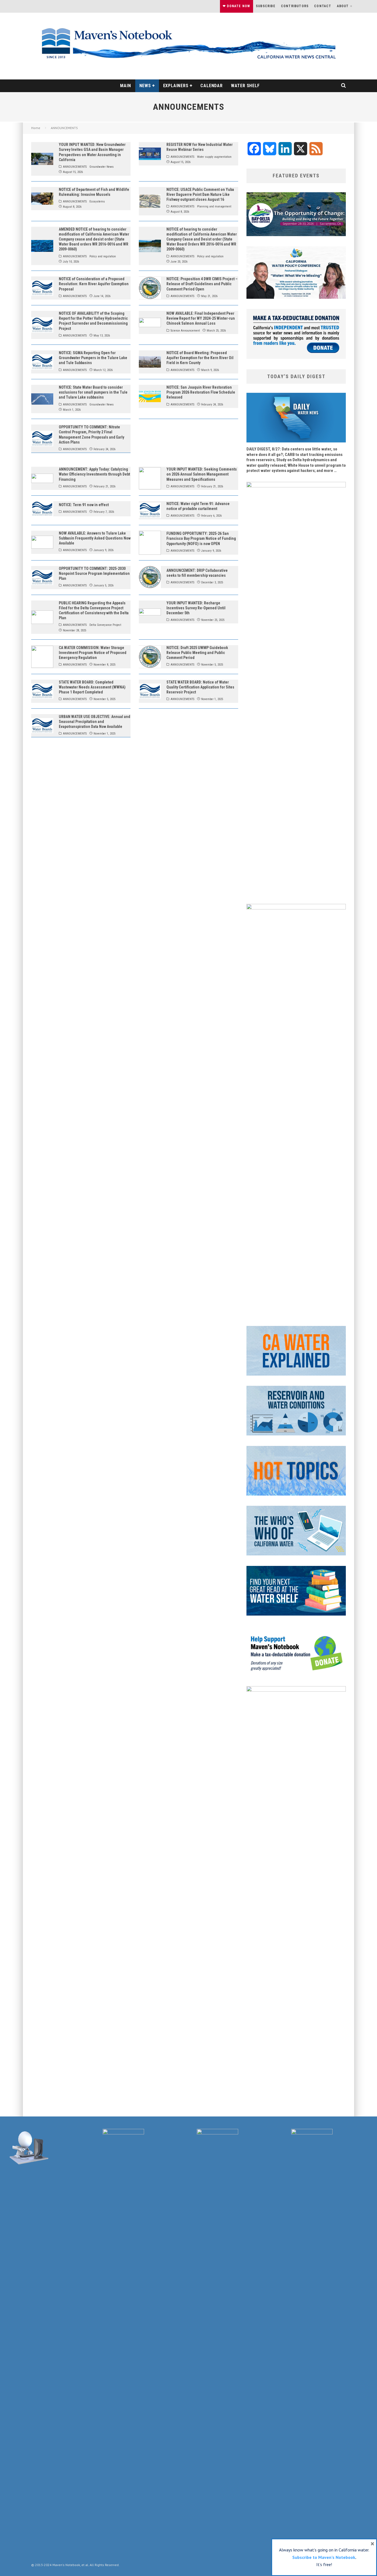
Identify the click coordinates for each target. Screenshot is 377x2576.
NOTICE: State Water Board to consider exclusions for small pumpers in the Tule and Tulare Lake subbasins (93, 392)
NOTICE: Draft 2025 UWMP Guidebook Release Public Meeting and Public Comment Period (197, 653)
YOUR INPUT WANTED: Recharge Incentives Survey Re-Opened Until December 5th (196, 608)
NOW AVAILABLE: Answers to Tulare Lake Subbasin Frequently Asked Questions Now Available (95, 538)
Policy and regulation (103, 256)
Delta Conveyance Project (105, 625)
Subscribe (266, 6)
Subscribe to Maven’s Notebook (324, 2557)
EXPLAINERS (176, 86)
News (145, 86)
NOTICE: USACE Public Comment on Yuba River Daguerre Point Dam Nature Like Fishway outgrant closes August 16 (200, 194)
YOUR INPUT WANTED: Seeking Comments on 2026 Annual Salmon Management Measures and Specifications (202, 474)
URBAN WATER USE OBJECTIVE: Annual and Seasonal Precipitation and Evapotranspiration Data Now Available (95, 722)
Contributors (295, 6)
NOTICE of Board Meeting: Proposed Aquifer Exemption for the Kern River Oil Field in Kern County (200, 358)
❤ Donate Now (236, 6)
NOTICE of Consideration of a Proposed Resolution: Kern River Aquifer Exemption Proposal (94, 284)
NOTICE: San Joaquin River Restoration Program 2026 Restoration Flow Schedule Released (201, 392)
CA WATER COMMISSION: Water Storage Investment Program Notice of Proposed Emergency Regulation (93, 653)
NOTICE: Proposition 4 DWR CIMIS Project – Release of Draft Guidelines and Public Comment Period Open (202, 284)
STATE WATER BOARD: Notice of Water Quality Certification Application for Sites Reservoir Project (200, 687)
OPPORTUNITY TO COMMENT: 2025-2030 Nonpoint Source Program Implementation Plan (94, 573)
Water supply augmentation (214, 157)
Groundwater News (102, 167)
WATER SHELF (245, 86)
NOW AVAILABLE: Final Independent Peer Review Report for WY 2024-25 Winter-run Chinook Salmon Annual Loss (201, 318)
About (343, 6)
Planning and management (214, 206)
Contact (323, 6)
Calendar (211, 86)
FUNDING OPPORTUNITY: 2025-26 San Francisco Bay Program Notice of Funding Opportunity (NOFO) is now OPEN (201, 538)
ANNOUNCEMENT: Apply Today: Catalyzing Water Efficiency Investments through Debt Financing (94, 474)
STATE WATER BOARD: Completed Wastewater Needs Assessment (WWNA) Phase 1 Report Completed (92, 687)
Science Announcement (185, 331)
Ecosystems (97, 201)
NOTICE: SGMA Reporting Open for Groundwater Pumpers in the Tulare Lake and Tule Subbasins (93, 358)
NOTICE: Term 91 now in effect (84, 505)
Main (125, 86)
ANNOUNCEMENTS (75, 167)
